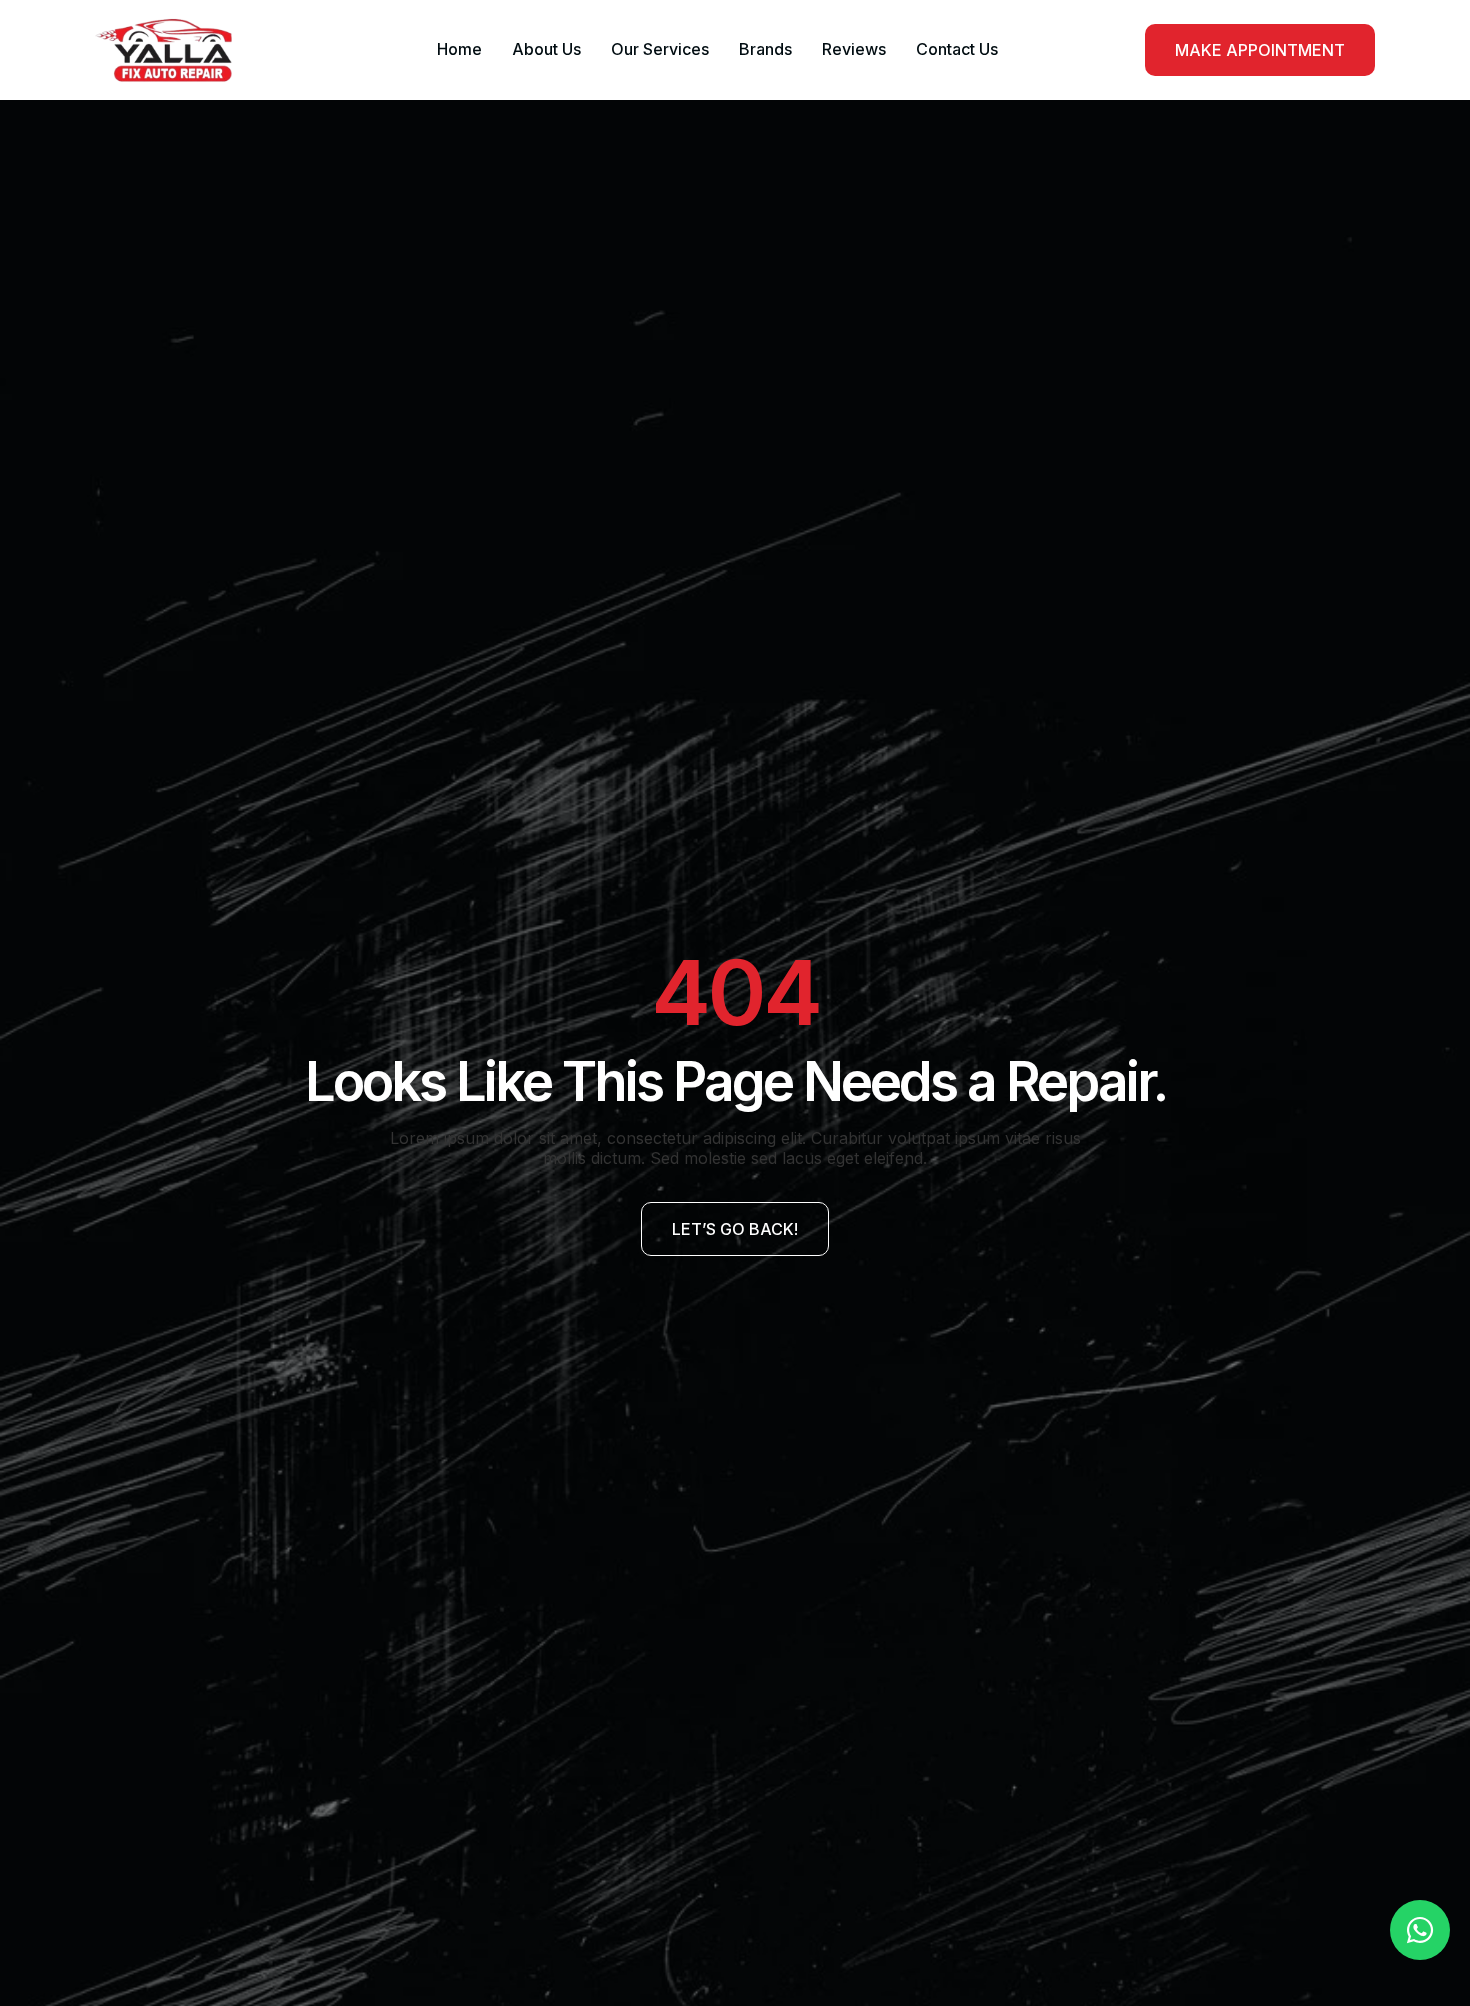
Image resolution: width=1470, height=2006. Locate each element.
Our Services (660, 49)
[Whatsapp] (1420, 1930)
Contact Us (957, 49)
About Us (546, 49)
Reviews (854, 49)
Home (459, 49)
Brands (765, 49)
